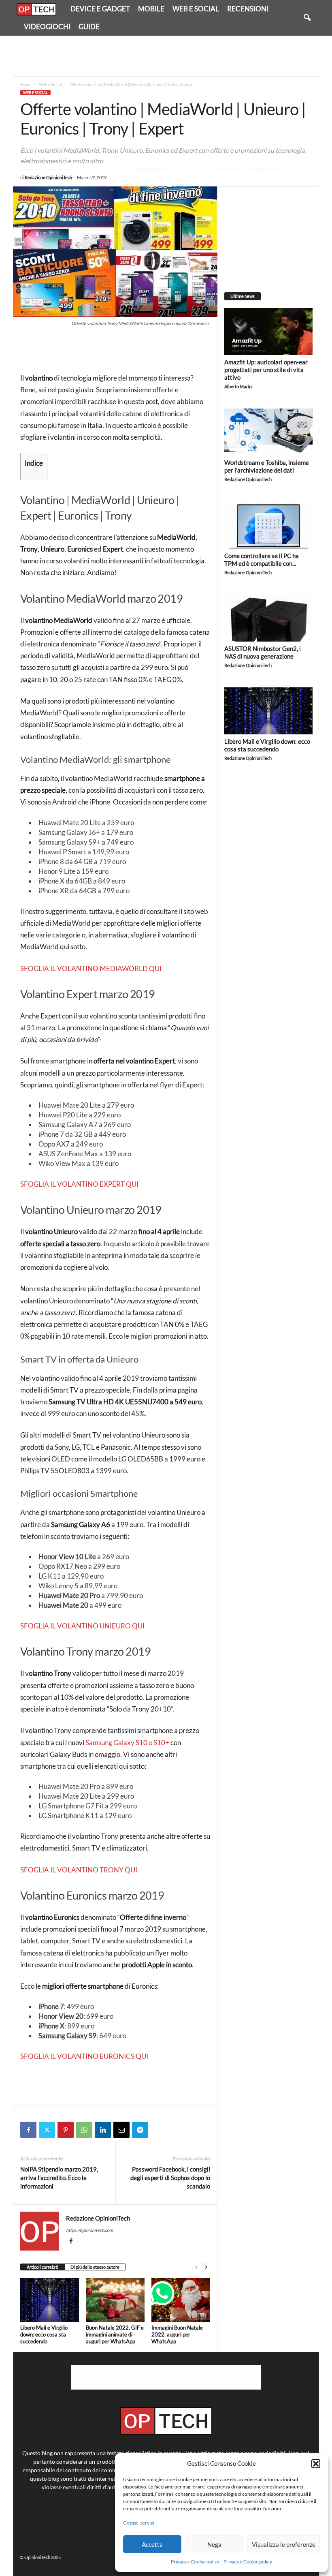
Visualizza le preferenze (284, 2544)
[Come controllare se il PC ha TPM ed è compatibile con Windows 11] (268, 525)
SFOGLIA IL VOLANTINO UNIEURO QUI (82, 1626)
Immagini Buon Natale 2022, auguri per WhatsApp (177, 2334)
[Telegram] (140, 2130)
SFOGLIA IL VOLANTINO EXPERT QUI (79, 1184)
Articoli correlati (43, 2267)
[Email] (121, 2130)
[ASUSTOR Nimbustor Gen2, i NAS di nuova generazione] (268, 618)
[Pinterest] (66, 2130)
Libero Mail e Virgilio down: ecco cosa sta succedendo (44, 2334)
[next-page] (206, 2267)
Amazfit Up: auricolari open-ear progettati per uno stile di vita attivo (266, 370)
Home (26, 84)
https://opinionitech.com (89, 2230)
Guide (89, 27)
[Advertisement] (166, 56)
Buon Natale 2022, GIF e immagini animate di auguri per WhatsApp (115, 2334)
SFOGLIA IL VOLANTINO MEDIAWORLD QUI (91, 968)
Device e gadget (100, 9)
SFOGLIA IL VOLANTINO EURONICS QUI (84, 2056)
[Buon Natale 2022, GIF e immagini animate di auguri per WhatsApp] (115, 2300)
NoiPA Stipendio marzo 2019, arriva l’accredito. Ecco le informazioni (59, 2178)
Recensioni (248, 9)
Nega (214, 2544)
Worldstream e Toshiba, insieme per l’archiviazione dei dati (267, 466)
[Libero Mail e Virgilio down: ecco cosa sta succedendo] (50, 2300)
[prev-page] (196, 2267)
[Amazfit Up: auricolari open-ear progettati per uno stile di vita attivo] (268, 332)
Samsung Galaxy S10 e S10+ (127, 1743)
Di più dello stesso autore (95, 2267)
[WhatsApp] (84, 2130)
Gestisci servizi (139, 2523)
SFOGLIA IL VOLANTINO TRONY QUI (79, 1870)
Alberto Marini (238, 386)
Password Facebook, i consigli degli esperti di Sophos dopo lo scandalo (170, 2178)
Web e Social (196, 9)
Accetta (152, 2544)
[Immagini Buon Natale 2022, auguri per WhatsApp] (181, 2300)
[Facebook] (28, 2130)
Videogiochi (47, 27)
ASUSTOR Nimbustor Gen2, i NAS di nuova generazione (263, 652)
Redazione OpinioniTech (48, 177)
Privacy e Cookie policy (195, 2562)
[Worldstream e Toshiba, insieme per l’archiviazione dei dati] (268, 432)
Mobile (151, 9)
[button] (316, 2464)
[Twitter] (47, 2130)
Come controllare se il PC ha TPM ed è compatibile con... (262, 559)
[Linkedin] (103, 2130)
